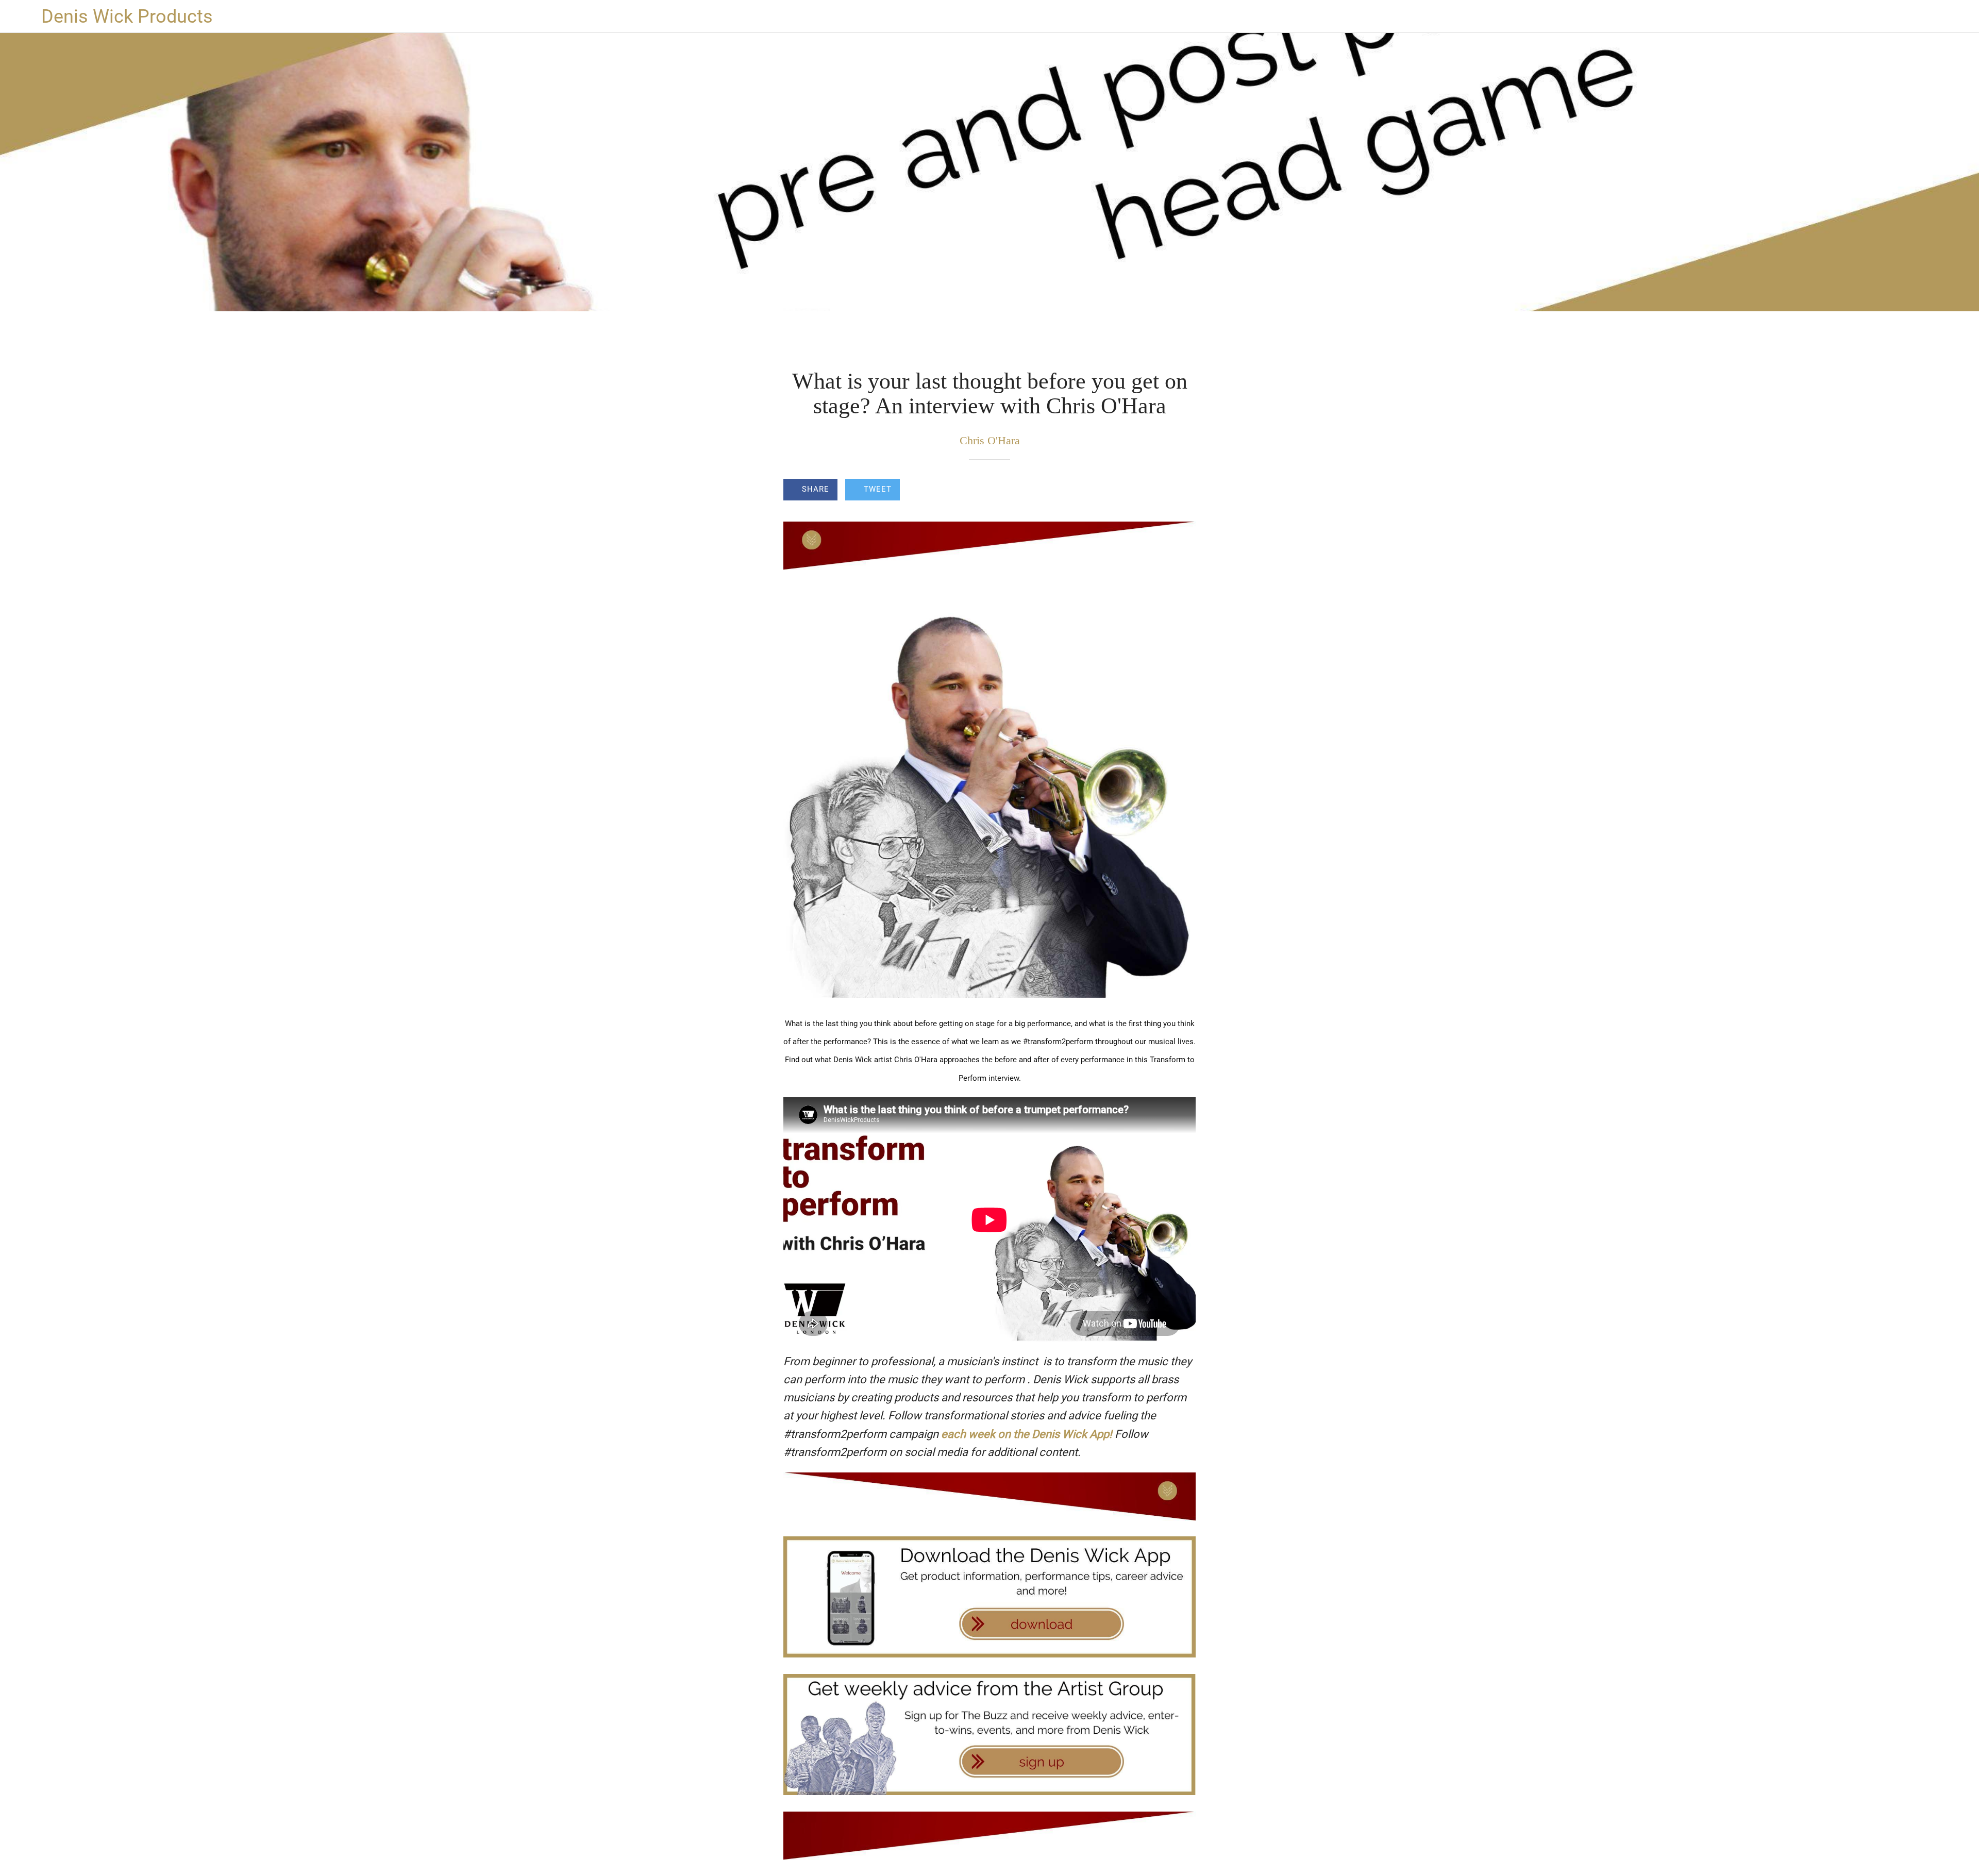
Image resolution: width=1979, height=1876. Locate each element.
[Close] (21, 16)
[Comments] (1183, 491)
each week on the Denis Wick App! (1027, 1434)
